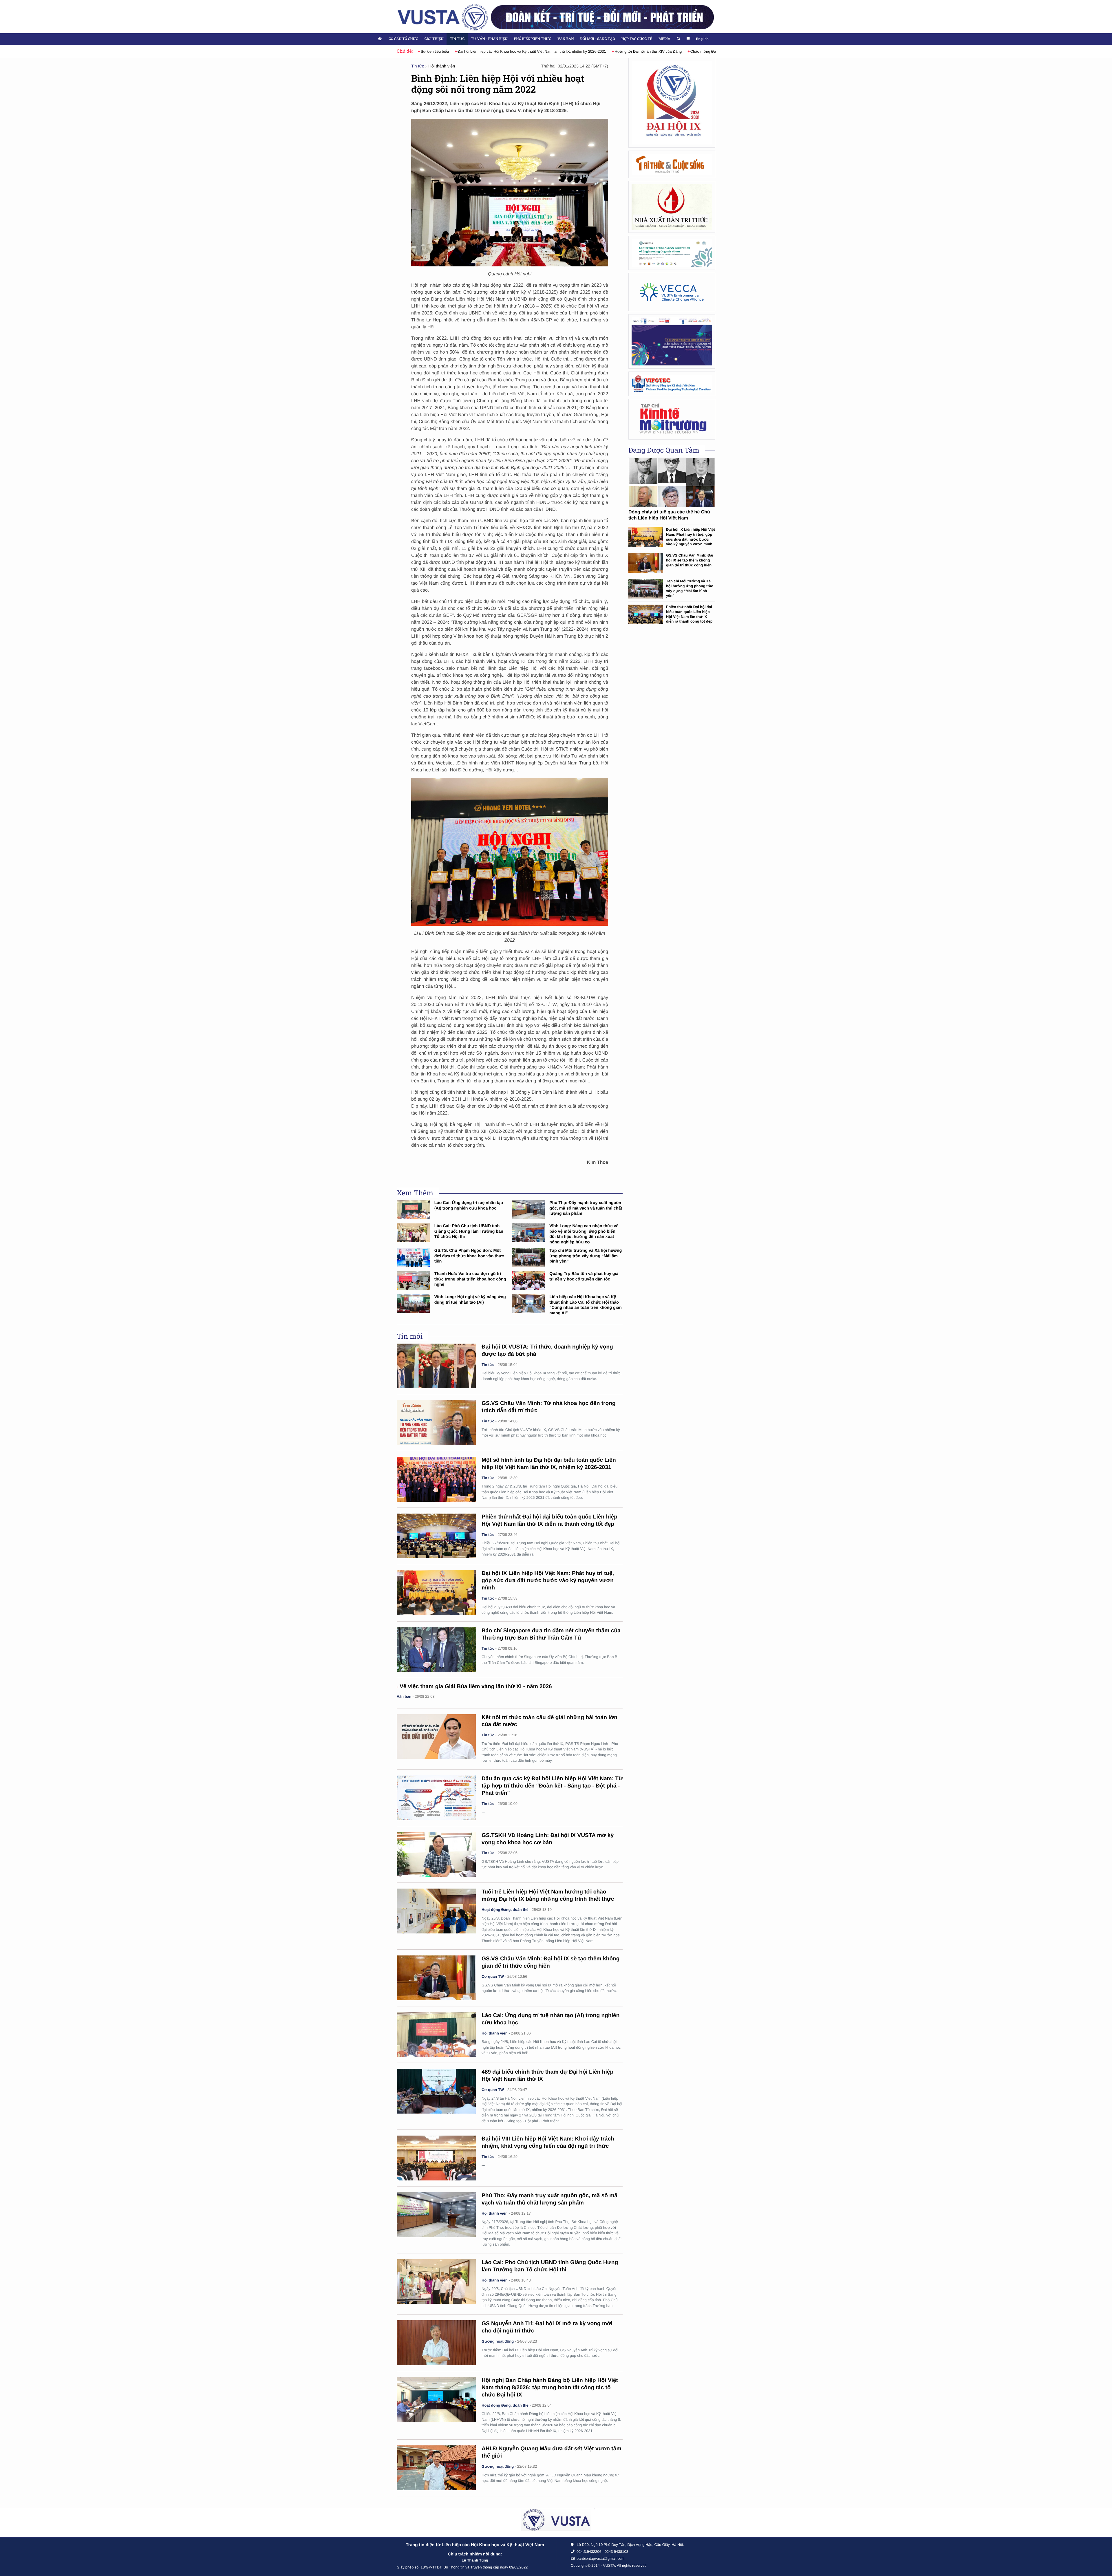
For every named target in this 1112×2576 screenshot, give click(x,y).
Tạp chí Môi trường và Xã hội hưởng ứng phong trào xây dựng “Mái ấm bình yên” (586, 1256)
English (702, 39)
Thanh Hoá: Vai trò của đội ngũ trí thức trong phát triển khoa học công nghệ (470, 1279)
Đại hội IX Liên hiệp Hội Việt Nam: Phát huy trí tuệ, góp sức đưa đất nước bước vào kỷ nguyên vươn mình (548, 1581)
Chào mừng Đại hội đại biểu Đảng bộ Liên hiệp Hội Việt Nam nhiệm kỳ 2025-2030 (596, 51)
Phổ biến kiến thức (533, 39)
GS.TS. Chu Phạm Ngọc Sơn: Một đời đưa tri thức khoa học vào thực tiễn (469, 1256)
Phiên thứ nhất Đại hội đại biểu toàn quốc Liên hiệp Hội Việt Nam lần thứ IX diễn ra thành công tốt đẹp (689, 614)
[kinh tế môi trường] (672, 419)
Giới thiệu (434, 39)
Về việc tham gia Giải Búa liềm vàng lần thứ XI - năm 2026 (476, 1687)
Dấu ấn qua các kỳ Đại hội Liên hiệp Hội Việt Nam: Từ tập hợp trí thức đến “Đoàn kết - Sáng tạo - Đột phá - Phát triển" (552, 1786)
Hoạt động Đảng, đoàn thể (505, 1910)
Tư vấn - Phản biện (489, 39)
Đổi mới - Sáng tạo (598, 39)
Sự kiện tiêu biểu (687, 51)
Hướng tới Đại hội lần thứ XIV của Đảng (485, 51)
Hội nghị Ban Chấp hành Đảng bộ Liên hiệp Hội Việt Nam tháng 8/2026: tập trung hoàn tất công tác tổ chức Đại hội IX (550, 2388)
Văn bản (566, 39)
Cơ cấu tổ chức (403, 39)
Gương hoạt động (498, 2341)
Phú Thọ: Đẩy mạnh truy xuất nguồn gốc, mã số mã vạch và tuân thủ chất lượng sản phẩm (586, 1208)
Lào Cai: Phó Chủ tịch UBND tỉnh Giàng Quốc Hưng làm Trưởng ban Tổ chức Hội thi (469, 1231)
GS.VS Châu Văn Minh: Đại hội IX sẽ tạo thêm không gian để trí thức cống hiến (690, 560)
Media (664, 39)
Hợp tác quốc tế (637, 39)
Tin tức (457, 39)
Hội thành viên (442, 66)
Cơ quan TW (493, 1976)
